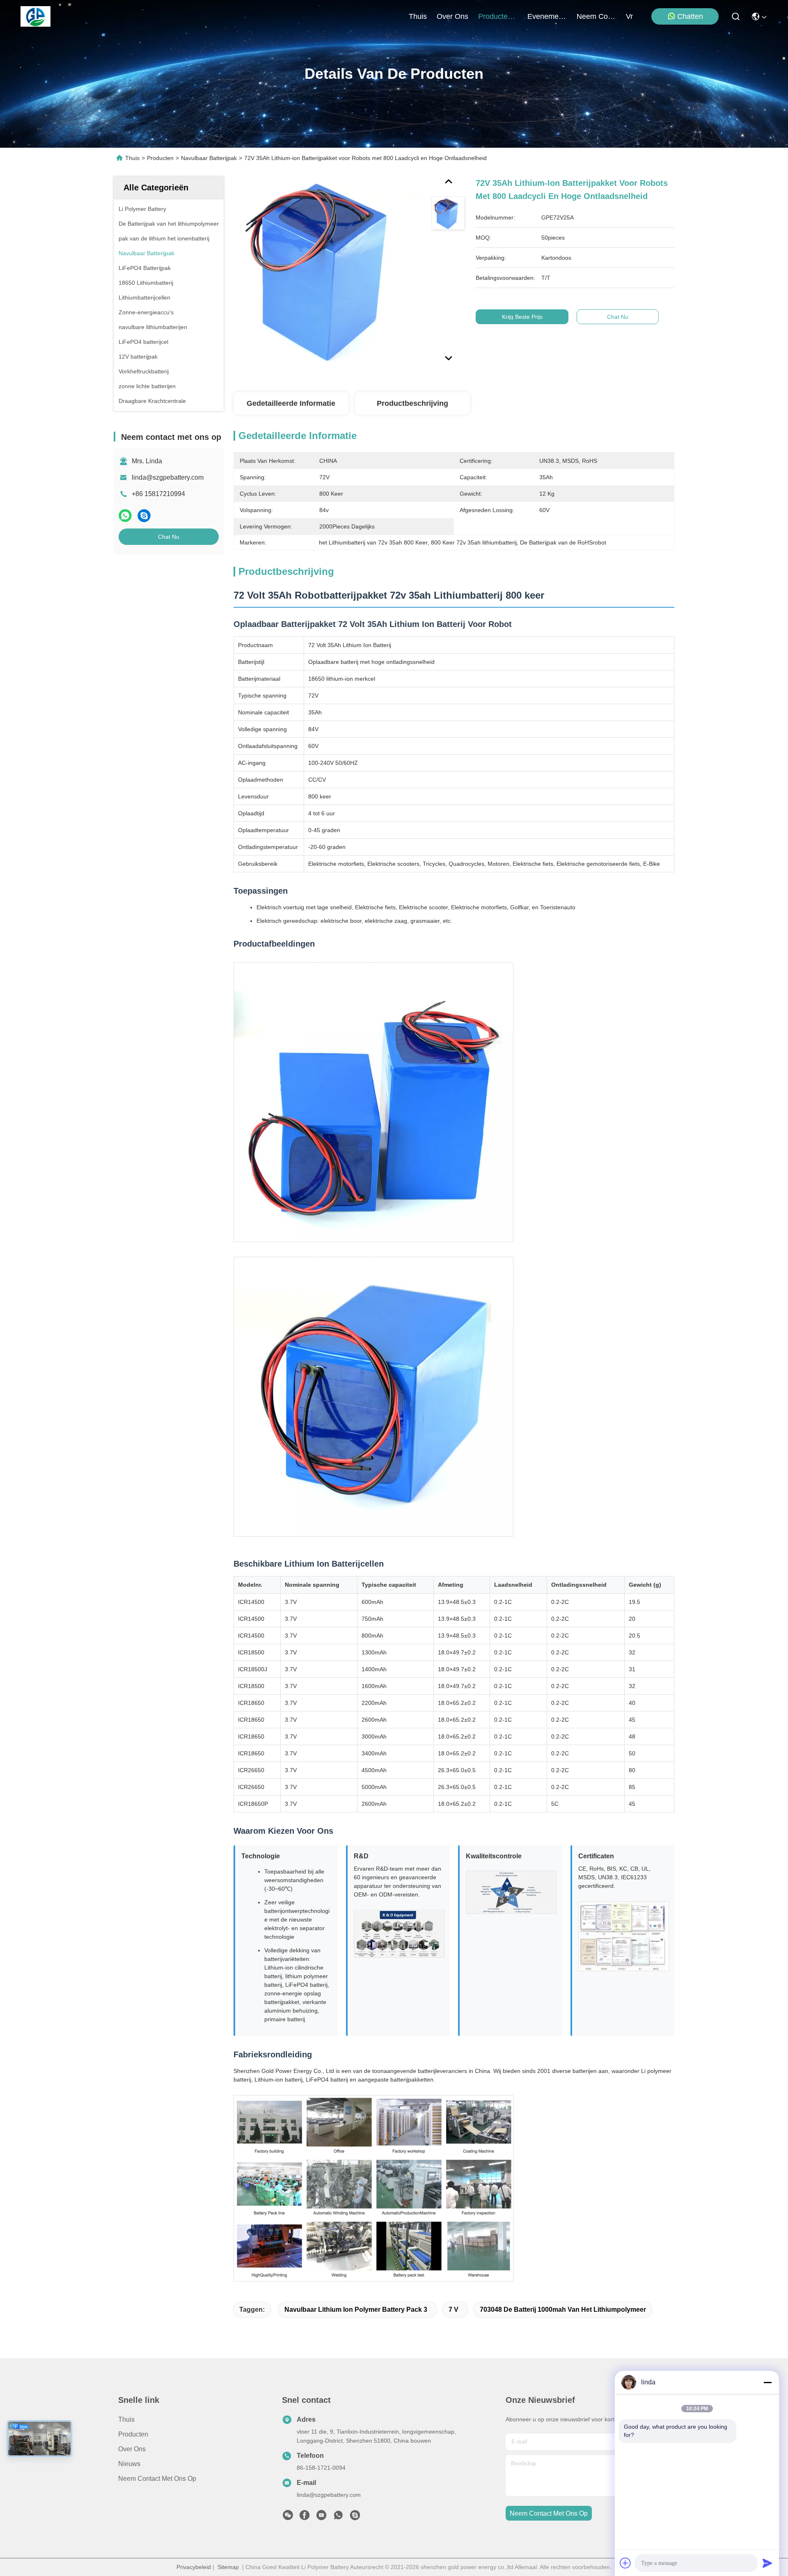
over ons (452, 16)
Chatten (690, 16)
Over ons (132, 2449)
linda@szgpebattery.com (168, 477)
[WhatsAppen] (125, 516)
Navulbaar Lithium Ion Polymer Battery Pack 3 (356, 2309)
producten (495, 16)
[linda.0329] (355, 2517)
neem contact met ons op (596, 16)
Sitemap (228, 2567)
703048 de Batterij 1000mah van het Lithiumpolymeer (563, 2309)
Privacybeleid (194, 2567)
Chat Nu (169, 537)
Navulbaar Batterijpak (209, 158)
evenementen (547, 16)
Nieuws (129, 2464)
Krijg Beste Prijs (522, 317)
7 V (454, 2309)
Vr (629, 16)
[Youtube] (321, 2517)
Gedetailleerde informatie (291, 403)
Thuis (418, 16)
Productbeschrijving (412, 403)
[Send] (767, 2563)
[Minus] (767, 2382)
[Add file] (625, 2563)
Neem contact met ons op (157, 2479)
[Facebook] (305, 2517)
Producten (160, 158)
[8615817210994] (338, 2517)
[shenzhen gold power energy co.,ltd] (36, 16)
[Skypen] (144, 516)
